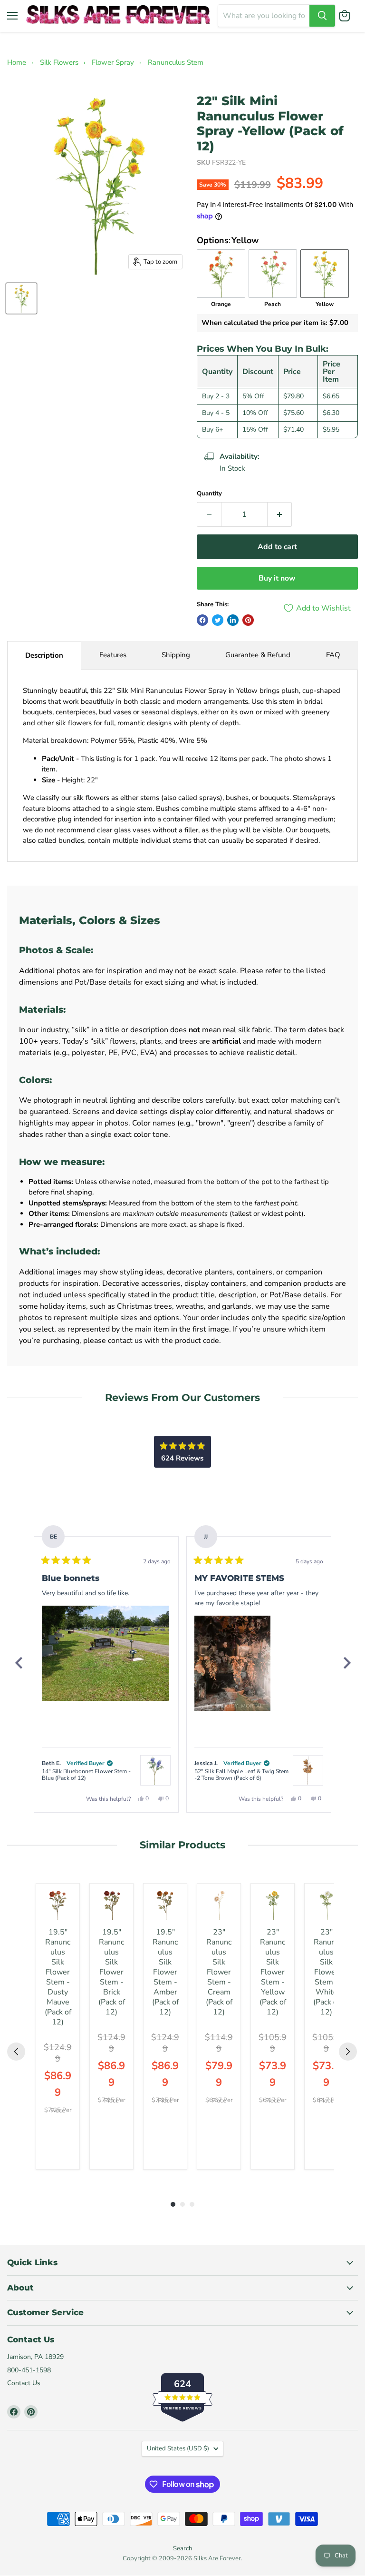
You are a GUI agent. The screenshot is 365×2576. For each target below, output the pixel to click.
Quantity (209, 494)
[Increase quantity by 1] (280, 514)
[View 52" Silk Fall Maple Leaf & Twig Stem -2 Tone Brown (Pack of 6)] (308, 1770)
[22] (21, 298)
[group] (58, 2026)
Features (113, 655)
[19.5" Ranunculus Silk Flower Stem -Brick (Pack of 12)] (111, 1905)
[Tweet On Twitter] (218, 620)
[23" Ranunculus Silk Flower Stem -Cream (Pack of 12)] (219, 1905)
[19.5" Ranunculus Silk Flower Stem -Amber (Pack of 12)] (165, 1905)
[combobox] (264, 16)
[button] (105, 1653)
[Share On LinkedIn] (233, 620)
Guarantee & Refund (258, 655)
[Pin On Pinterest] (248, 620)
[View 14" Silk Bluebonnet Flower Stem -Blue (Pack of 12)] (155, 1770)
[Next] (346, 1663)
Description (44, 655)
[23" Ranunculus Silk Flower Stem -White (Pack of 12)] (326, 1905)
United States (178, 2448)
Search (182, 2548)
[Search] (322, 16)
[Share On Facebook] (202, 620)
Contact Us (24, 2383)
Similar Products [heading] (182, 1845)
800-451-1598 (29, 2370)
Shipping (176, 655)
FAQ (333, 655)
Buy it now (277, 578)
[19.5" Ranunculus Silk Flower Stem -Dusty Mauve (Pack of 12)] (58, 1905)
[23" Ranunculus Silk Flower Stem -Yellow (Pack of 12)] (273, 1905)
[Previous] (19, 1663)
